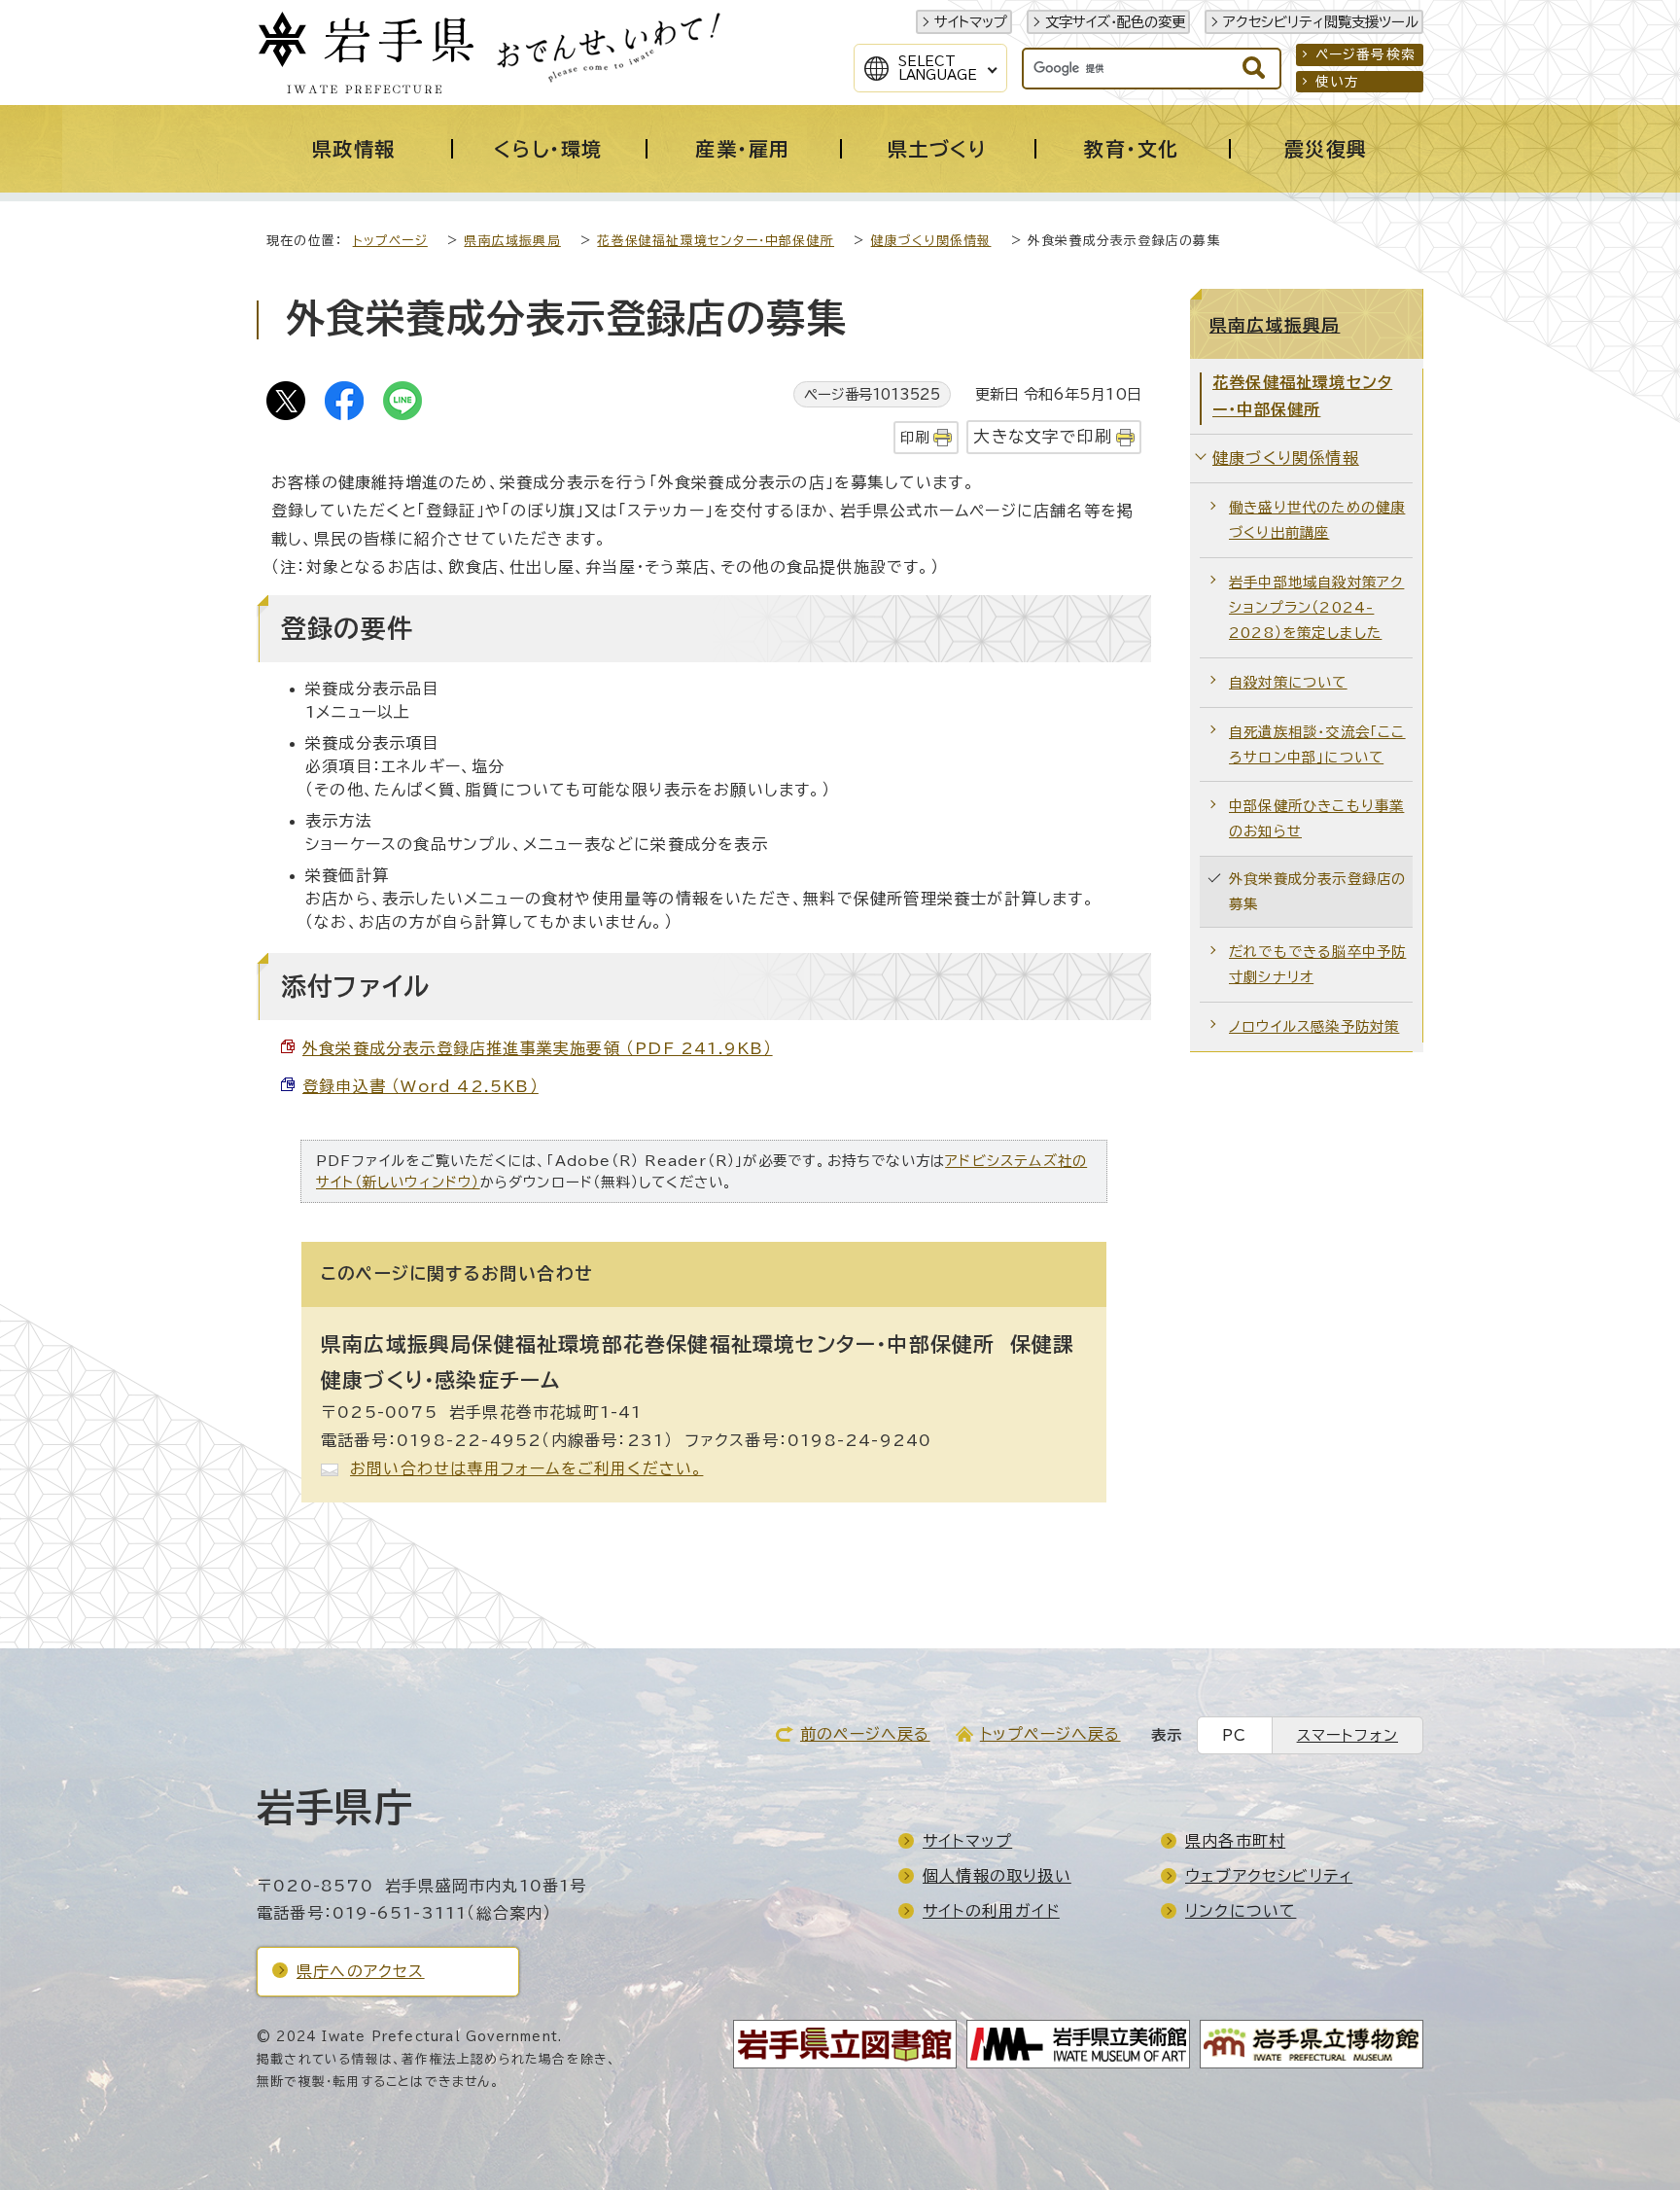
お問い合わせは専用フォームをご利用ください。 (526, 1468)
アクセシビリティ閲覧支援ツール (1321, 22)
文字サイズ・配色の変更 (1115, 22)
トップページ (390, 241)
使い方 (1338, 82)
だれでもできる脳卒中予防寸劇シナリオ (1317, 964)
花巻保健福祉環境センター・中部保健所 (716, 241)
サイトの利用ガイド (991, 1911)
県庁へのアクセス (361, 1971)
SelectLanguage (938, 68)
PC (1234, 1735)
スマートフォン (1347, 1735)
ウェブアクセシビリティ (1269, 1876)
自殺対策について (1288, 682)
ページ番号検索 (1365, 54)
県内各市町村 (1235, 1841)
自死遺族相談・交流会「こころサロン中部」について (1317, 744)
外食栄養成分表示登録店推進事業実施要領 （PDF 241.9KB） (538, 1048)
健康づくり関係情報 (931, 241)
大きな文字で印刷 (1043, 436)
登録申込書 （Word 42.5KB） (420, 1086)
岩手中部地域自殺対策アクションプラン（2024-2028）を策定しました (1316, 607)
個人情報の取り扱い (997, 1876)
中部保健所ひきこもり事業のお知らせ (1316, 818)
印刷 (915, 437)
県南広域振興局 (512, 241)
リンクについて (1241, 1911)
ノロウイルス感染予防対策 (1314, 1026)
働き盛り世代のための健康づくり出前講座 (1317, 520)
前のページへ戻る (865, 1734)
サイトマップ (971, 22)
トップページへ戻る (1050, 1734)
